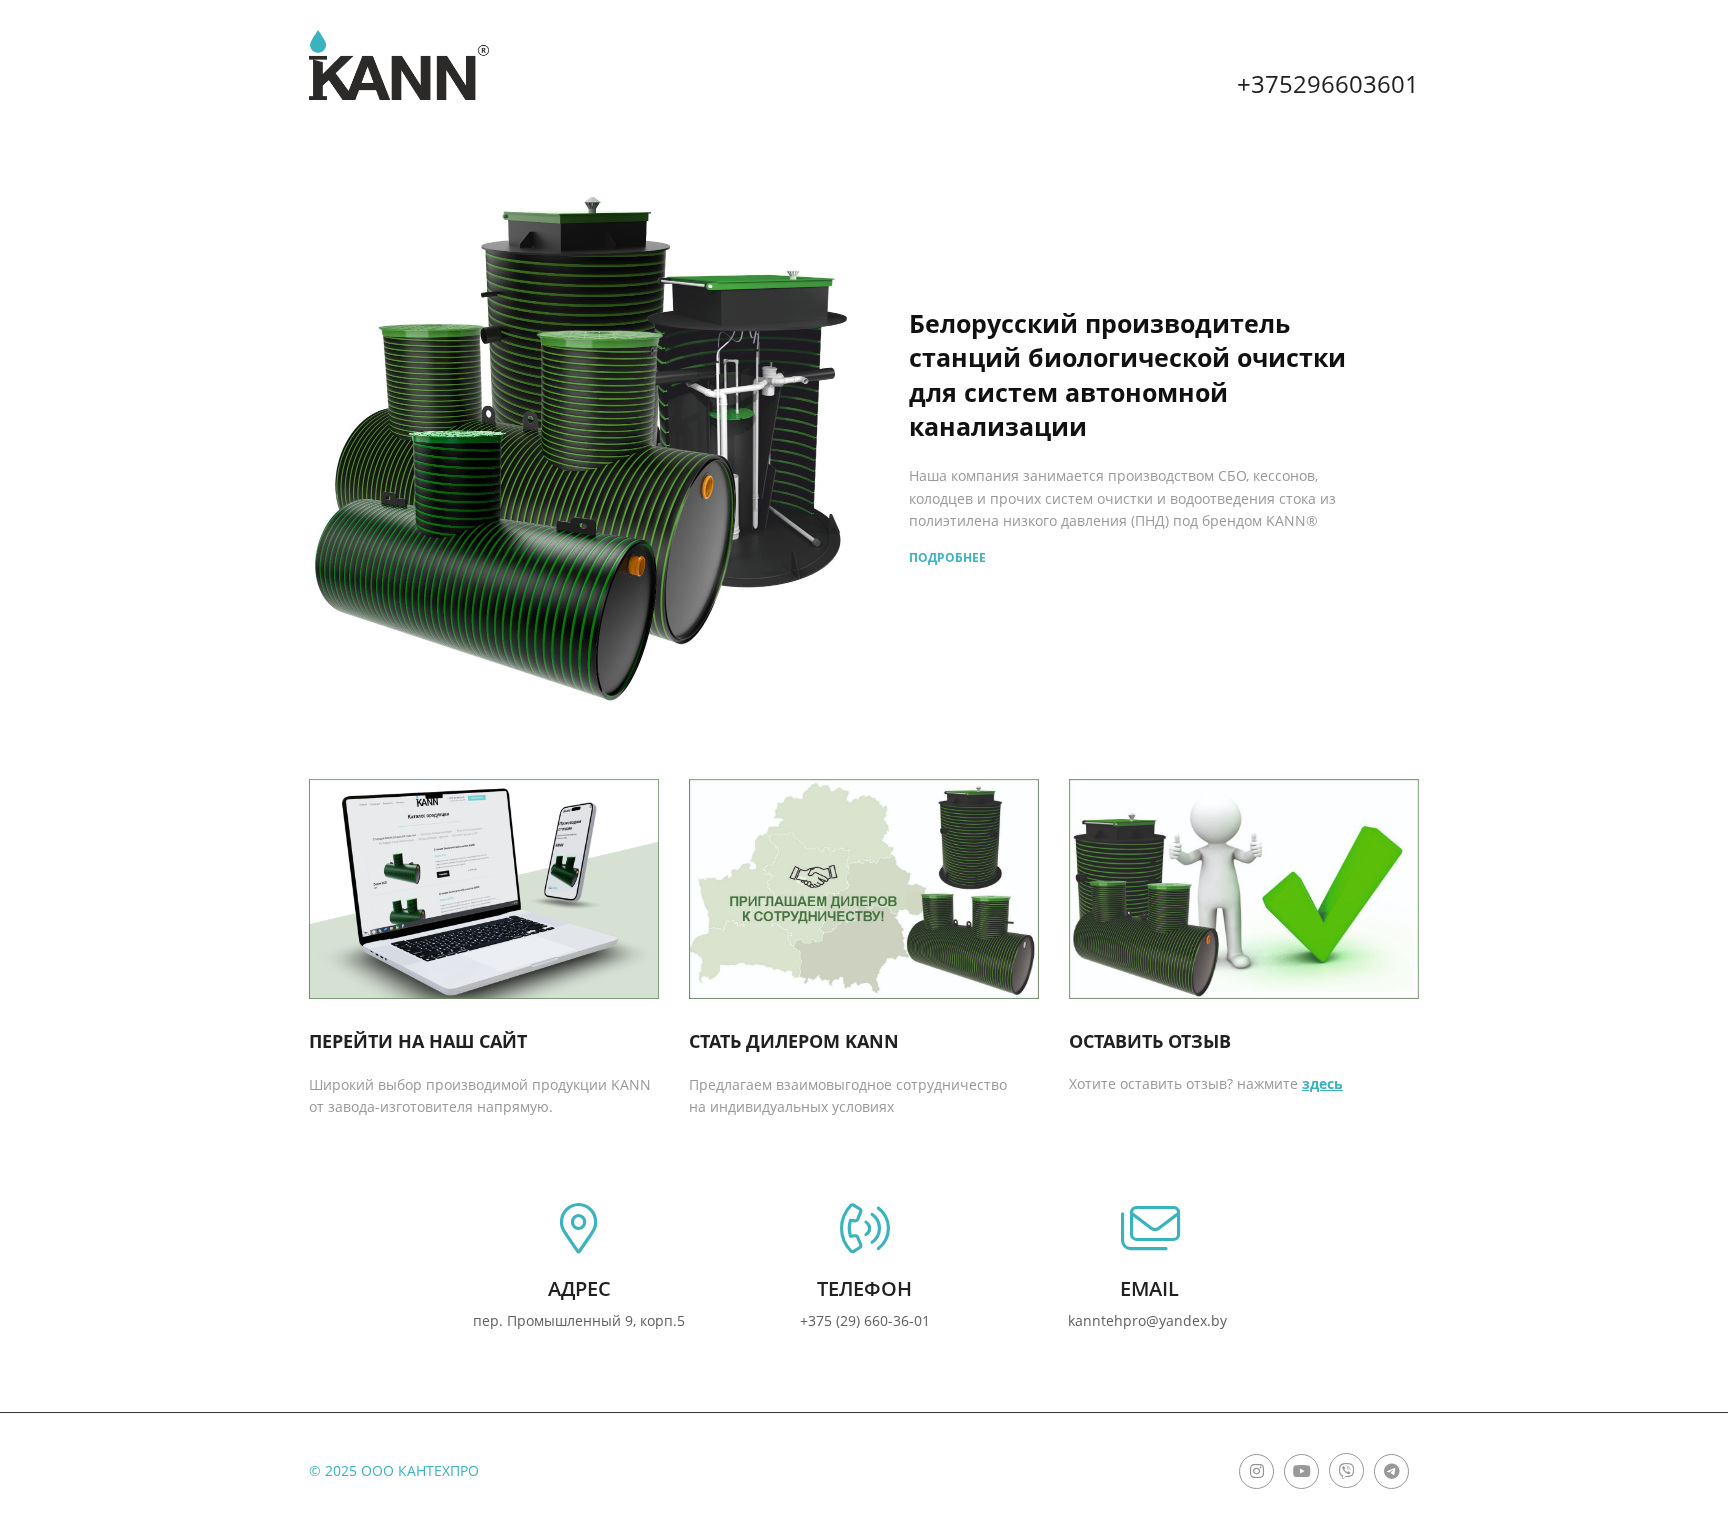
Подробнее (947, 557)
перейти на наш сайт (418, 1041)
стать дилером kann (794, 1041)
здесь (1322, 1083)
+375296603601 (1328, 83)
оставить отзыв (1150, 1041)
